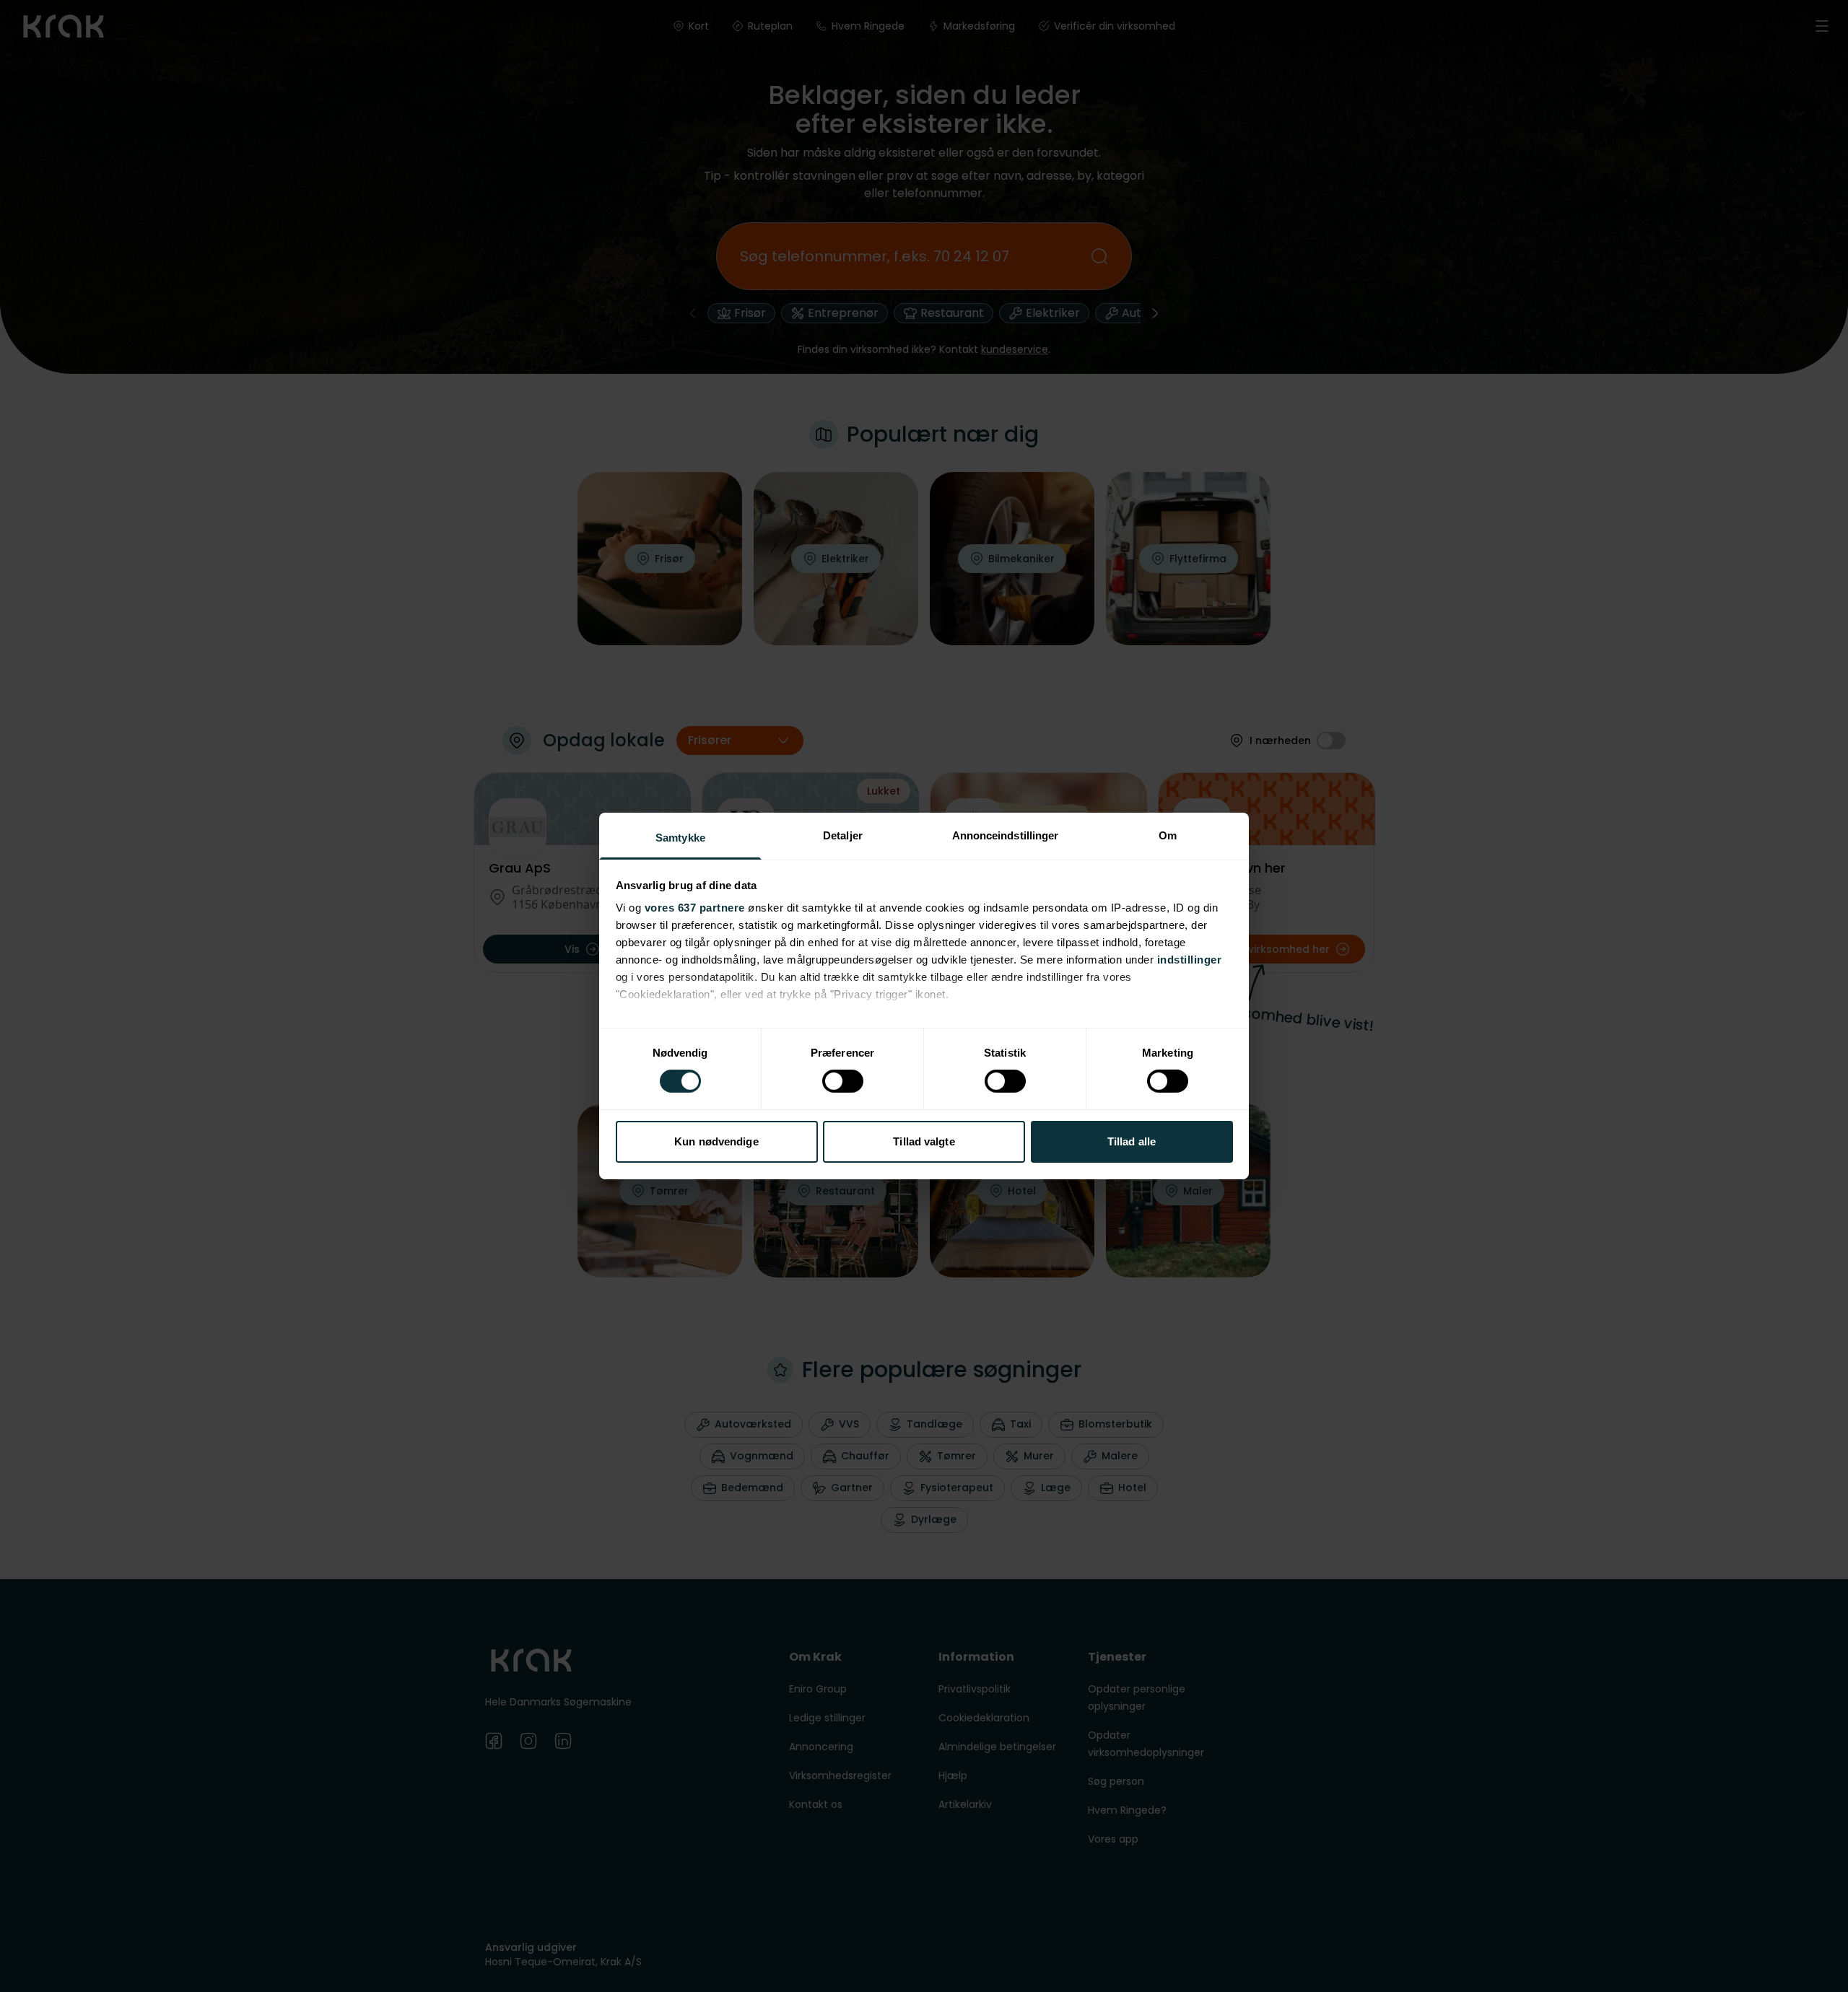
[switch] (843, 1081)
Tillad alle (1132, 1141)
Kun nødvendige (716, 1141)
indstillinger (1190, 960)
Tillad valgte (924, 1141)
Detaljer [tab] (843, 835)
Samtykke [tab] (680, 838)
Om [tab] (1168, 835)
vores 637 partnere (695, 908)
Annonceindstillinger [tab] (1006, 835)
